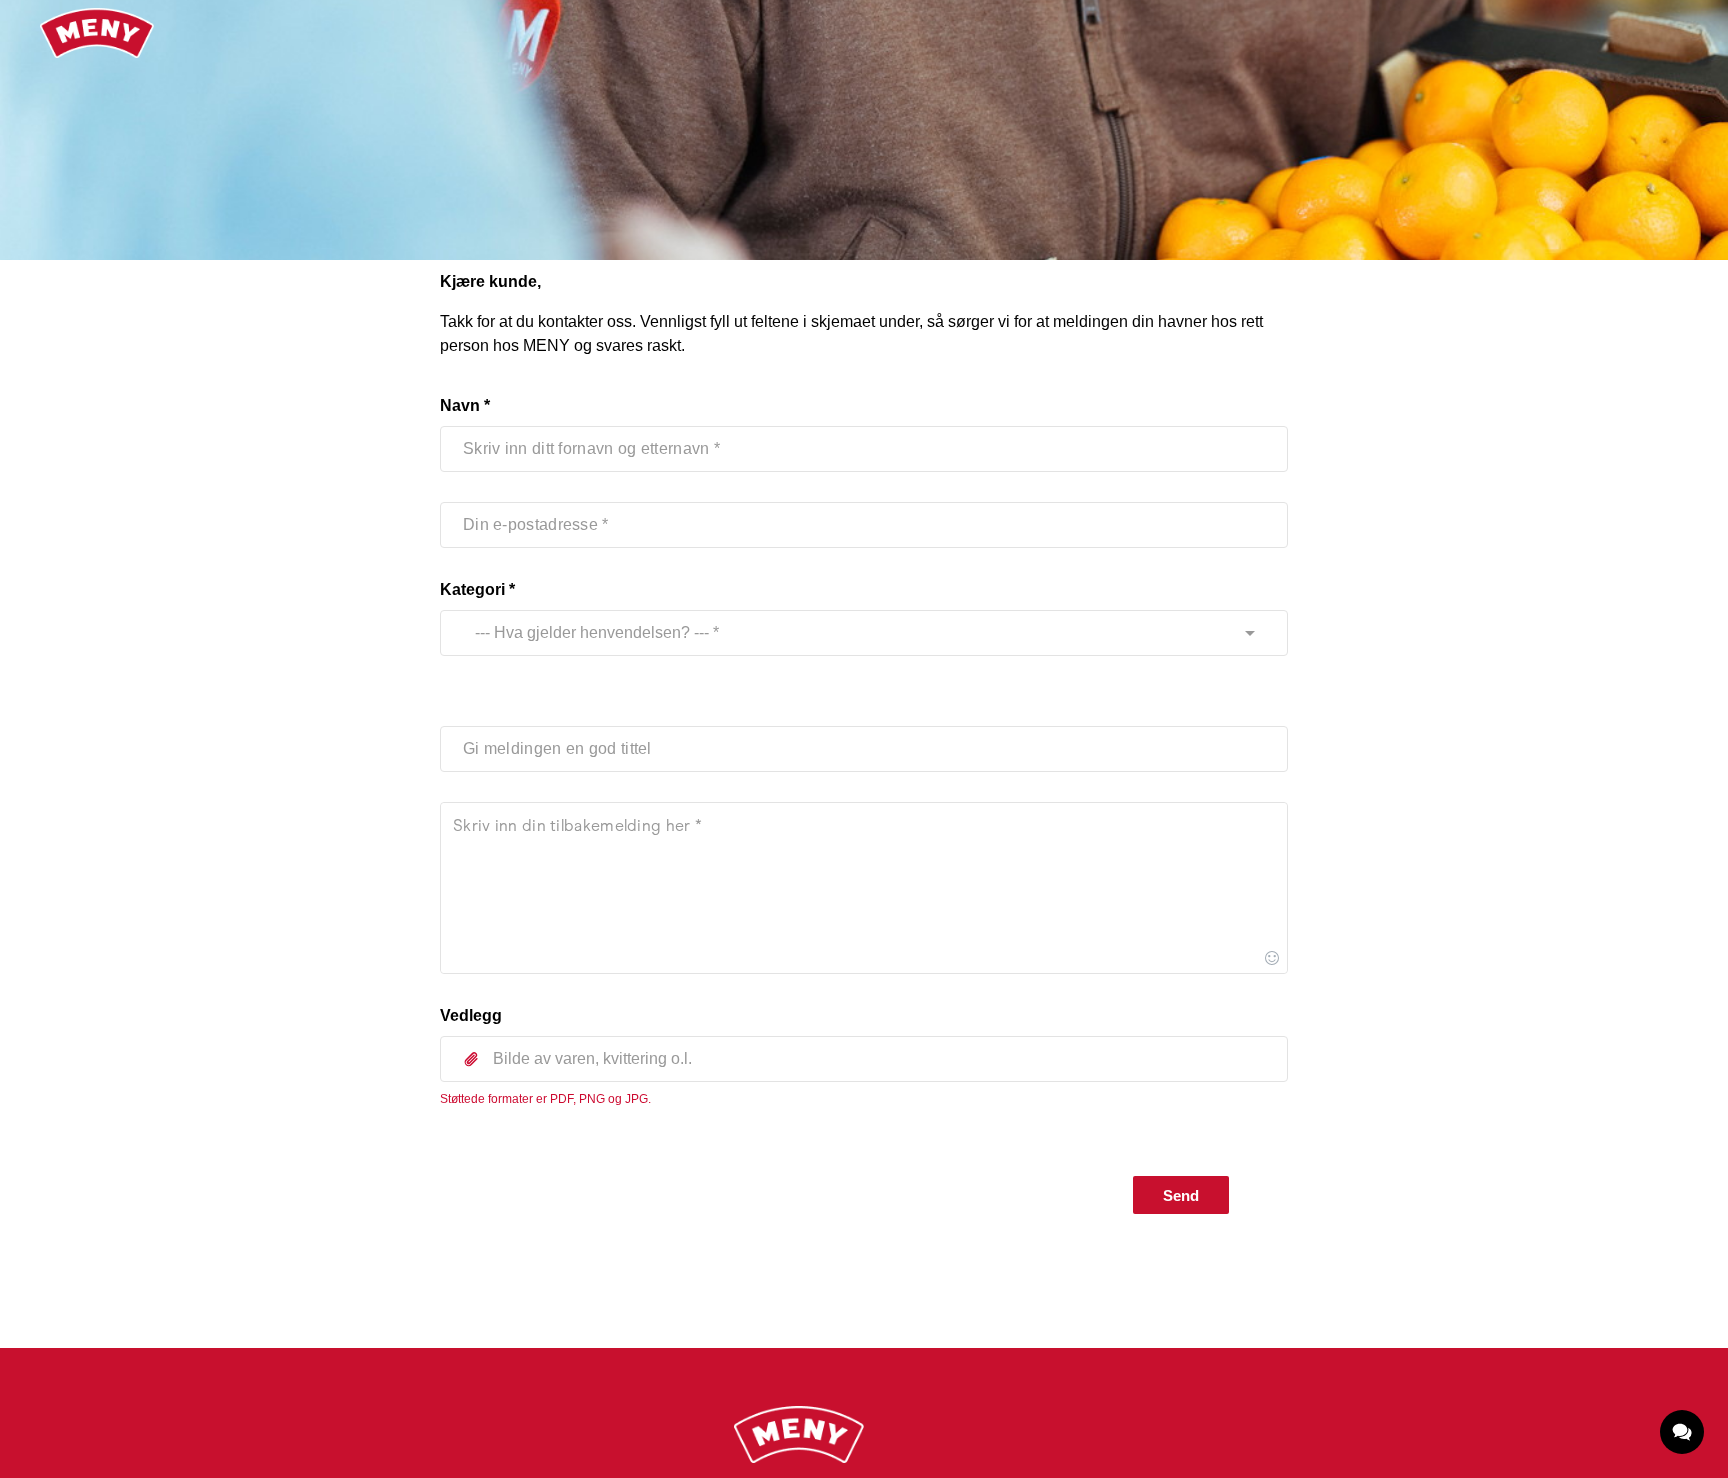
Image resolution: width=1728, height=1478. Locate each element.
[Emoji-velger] (1272, 958)
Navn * (465, 405)
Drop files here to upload (864, 1103)
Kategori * (477, 589)
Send (1181, 1195)
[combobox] (845, 633)
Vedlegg (471, 1015)
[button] (864, 1059)
